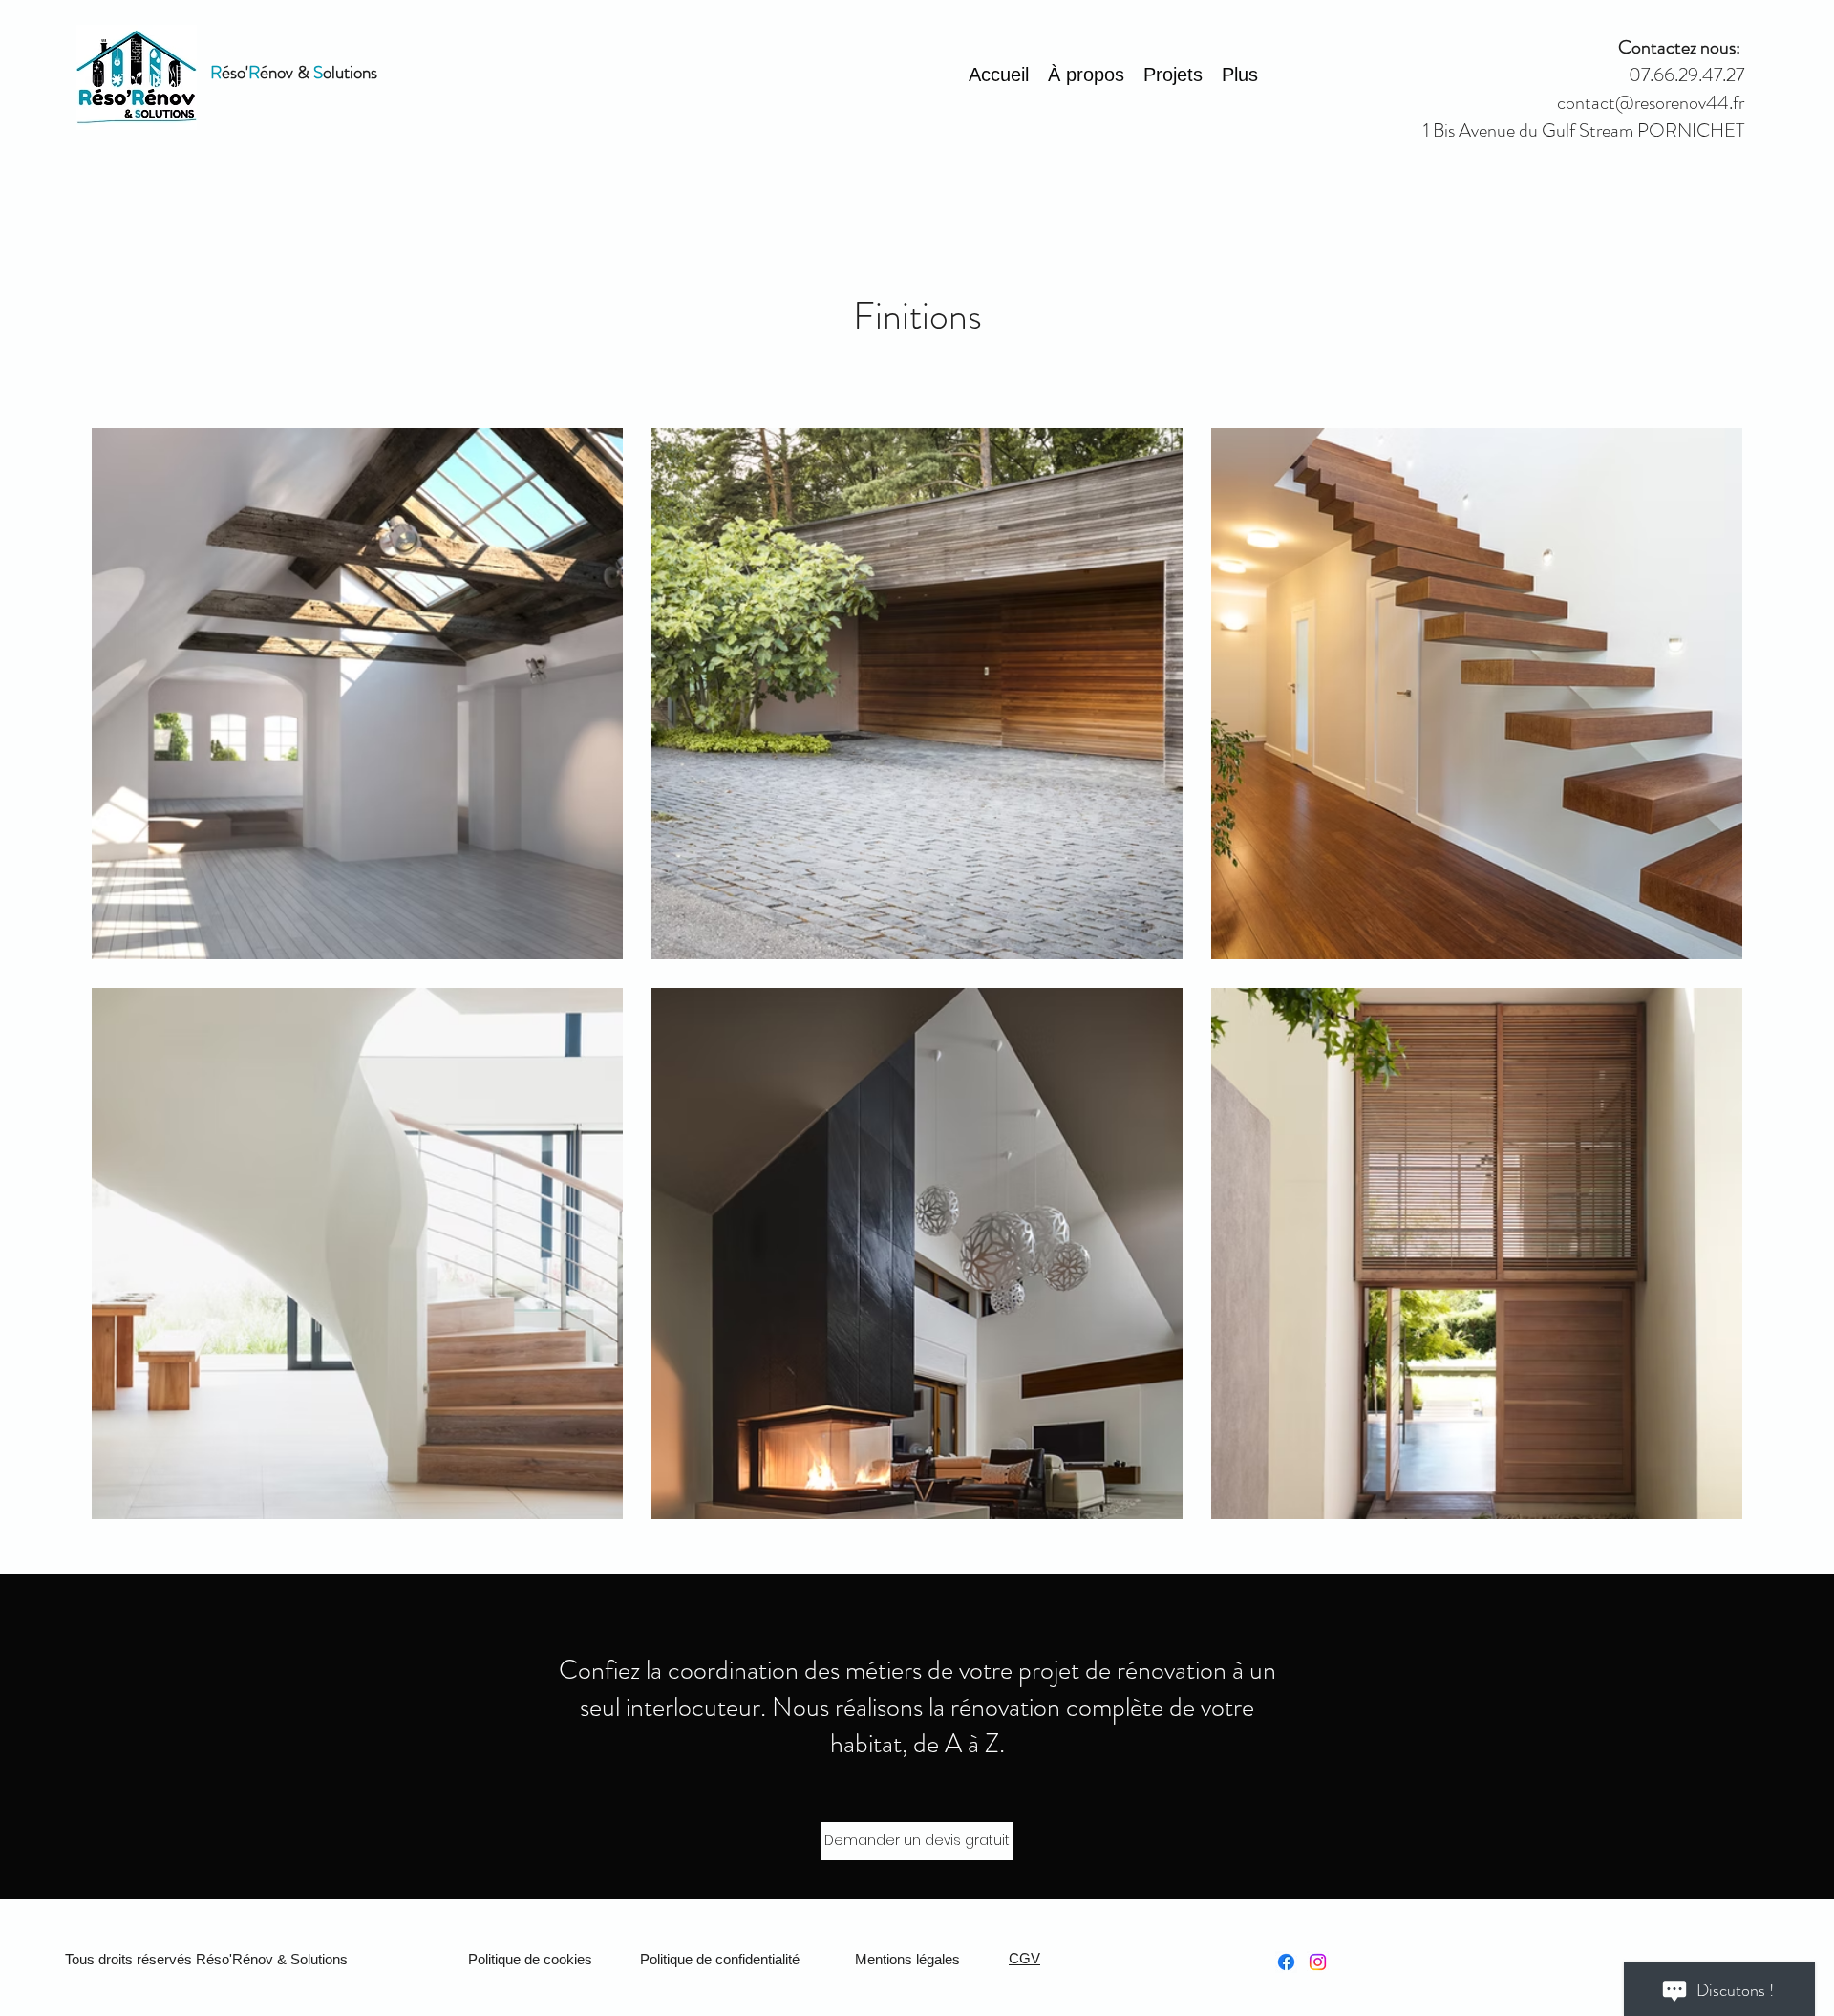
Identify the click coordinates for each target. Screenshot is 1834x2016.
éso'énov (252, 72)
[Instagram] (1318, 1962)
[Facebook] (1286, 1962)
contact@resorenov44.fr (1651, 103)
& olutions (335, 72)
